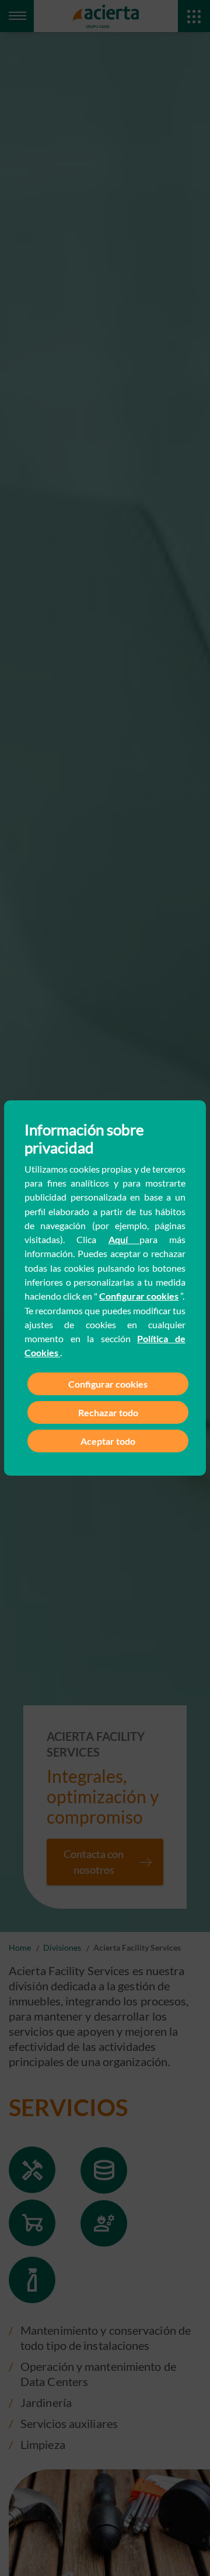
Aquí (124, 1239)
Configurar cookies (139, 1296)
